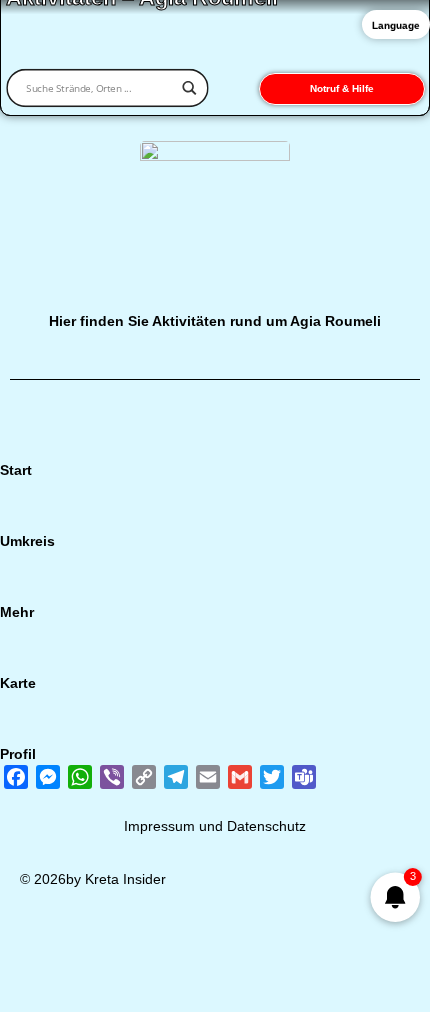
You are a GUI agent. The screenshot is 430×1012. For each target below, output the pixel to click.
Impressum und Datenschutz (215, 826)
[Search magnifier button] (189, 88)
